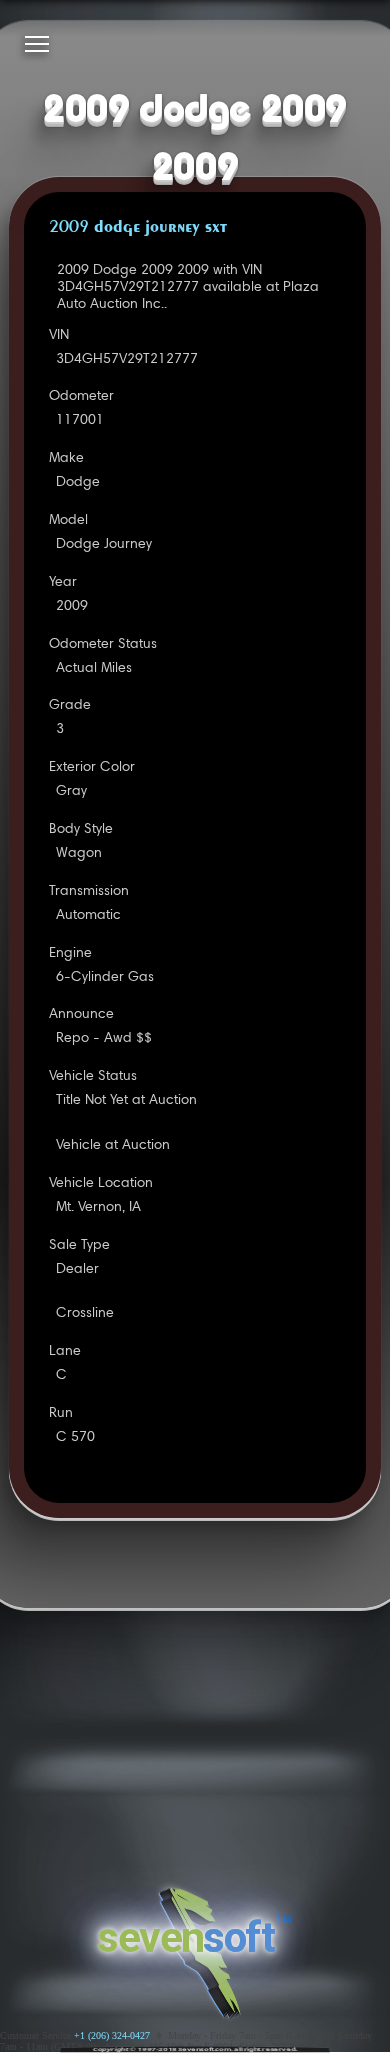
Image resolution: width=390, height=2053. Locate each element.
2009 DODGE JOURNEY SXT (138, 228)
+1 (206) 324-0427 (112, 2035)
